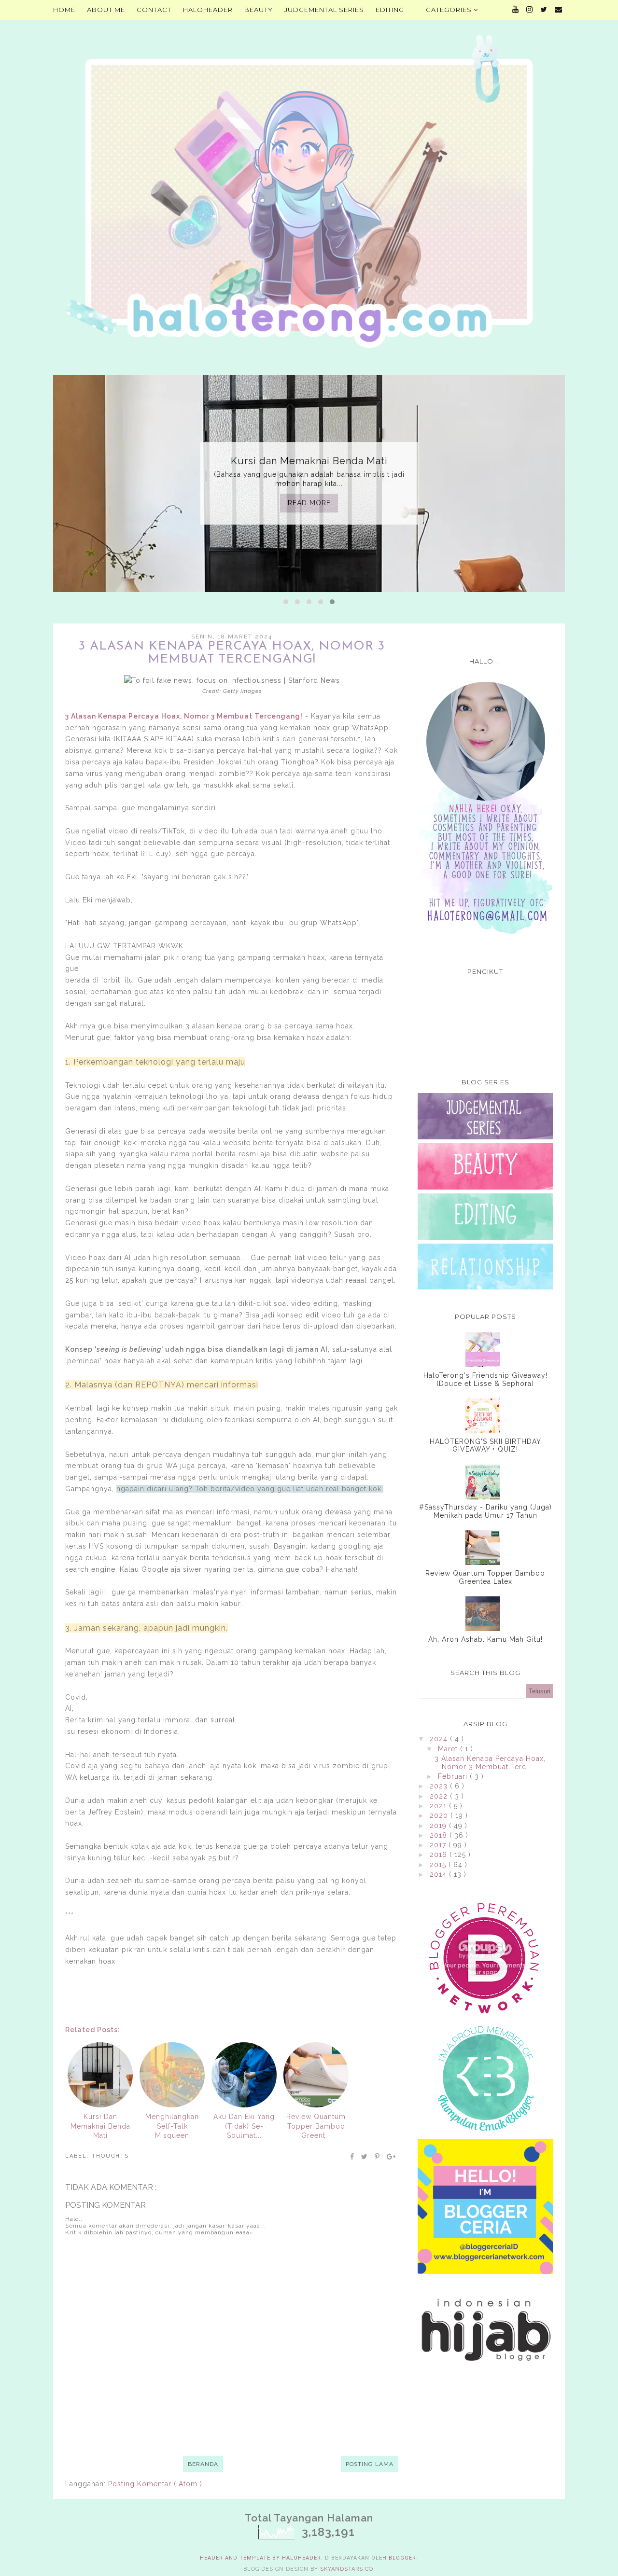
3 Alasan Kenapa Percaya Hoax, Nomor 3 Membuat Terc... (490, 1763)
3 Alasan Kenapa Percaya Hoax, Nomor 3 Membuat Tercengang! (184, 716)
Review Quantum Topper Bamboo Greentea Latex (485, 1577)
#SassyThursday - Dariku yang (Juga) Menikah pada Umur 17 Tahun (485, 1511)
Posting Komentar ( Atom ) (155, 2484)
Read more (309, 503)
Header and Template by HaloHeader (260, 2558)
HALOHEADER (208, 10)
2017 (439, 1845)
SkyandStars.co (347, 2569)
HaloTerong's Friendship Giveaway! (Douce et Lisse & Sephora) (485, 1379)
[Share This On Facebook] (352, 2157)
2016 (440, 1855)
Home (64, 10)
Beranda (203, 2464)
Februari (454, 1776)
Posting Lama (370, 2464)
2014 (439, 1874)
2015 (439, 1865)
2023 (440, 1786)
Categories (450, 10)
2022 (440, 1796)
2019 (439, 1826)
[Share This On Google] (392, 2157)
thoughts (110, 2156)
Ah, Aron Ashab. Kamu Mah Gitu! (485, 1639)
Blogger (402, 2558)
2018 (440, 1835)
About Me (106, 10)
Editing (390, 10)
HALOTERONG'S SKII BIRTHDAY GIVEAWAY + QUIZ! (485, 1446)
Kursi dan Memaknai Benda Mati (309, 461)
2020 (440, 1815)
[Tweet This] (365, 2157)
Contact (154, 10)
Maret (449, 1749)
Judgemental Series (324, 10)
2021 (439, 1806)
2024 (440, 1739)
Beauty (259, 10)
